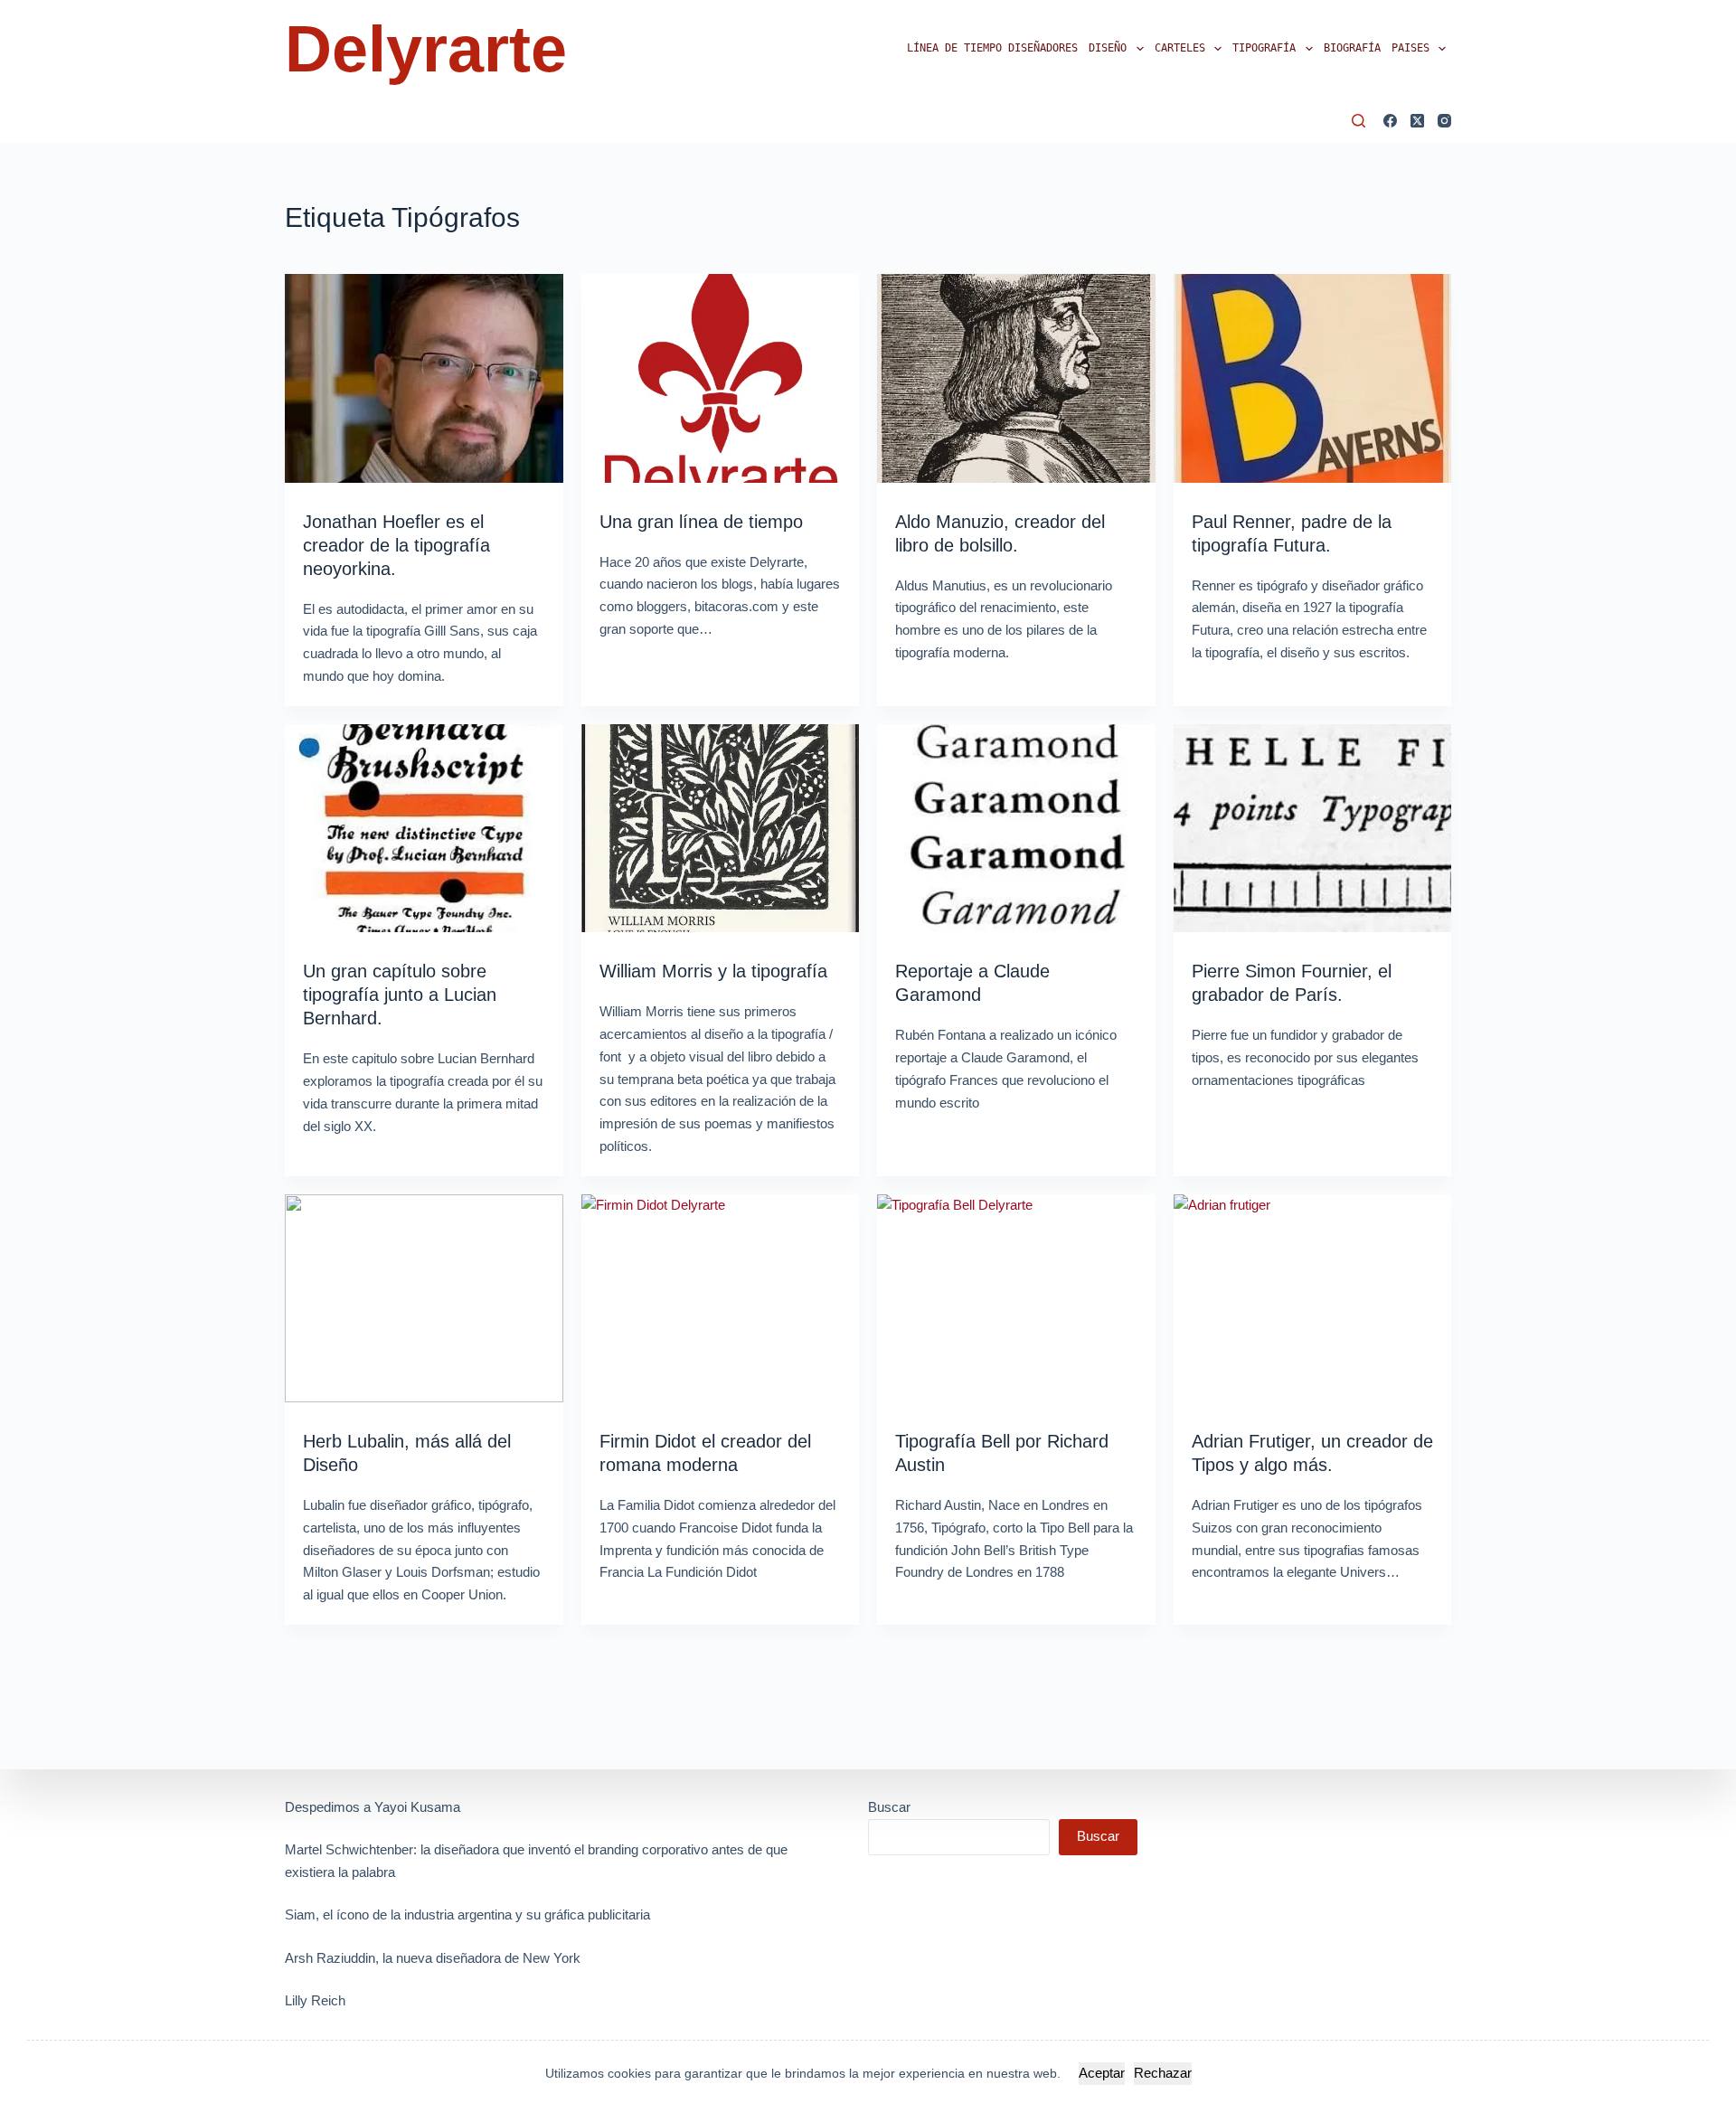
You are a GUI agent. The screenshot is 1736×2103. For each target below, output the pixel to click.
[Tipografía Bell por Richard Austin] (1016, 1299)
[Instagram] (1444, 121)
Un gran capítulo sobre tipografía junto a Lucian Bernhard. (400, 995)
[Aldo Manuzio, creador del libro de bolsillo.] (1016, 378)
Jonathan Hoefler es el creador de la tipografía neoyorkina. (396, 545)
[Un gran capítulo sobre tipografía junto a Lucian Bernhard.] (424, 829)
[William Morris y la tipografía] (721, 829)
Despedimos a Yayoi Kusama (373, 1807)
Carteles (1180, 48)
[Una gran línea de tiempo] (721, 378)
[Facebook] (1390, 121)
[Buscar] (1359, 121)
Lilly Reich (315, 2000)
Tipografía (1264, 48)
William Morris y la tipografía (713, 971)
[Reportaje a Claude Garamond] (1016, 829)
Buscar (889, 1807)
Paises (1410, 48)
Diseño (1108, 48)
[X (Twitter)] (1417, 121)
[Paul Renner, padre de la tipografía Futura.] (1313, 378)
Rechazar (1163, 2073)
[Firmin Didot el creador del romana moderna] (721, 1299)
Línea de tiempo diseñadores (992, 48)
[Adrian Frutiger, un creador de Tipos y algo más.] (1313, 1299)
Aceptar (1102, 2073)
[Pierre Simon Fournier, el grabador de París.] (1313, 829)
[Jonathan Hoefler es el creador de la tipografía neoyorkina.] (424, 378)
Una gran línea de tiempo (701, 522)
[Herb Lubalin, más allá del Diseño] (424, 1299)
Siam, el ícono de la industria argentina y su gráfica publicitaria (467, 1914)
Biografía (1352, 48)
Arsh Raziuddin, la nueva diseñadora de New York (433, 1958)
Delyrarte (426, 49)
